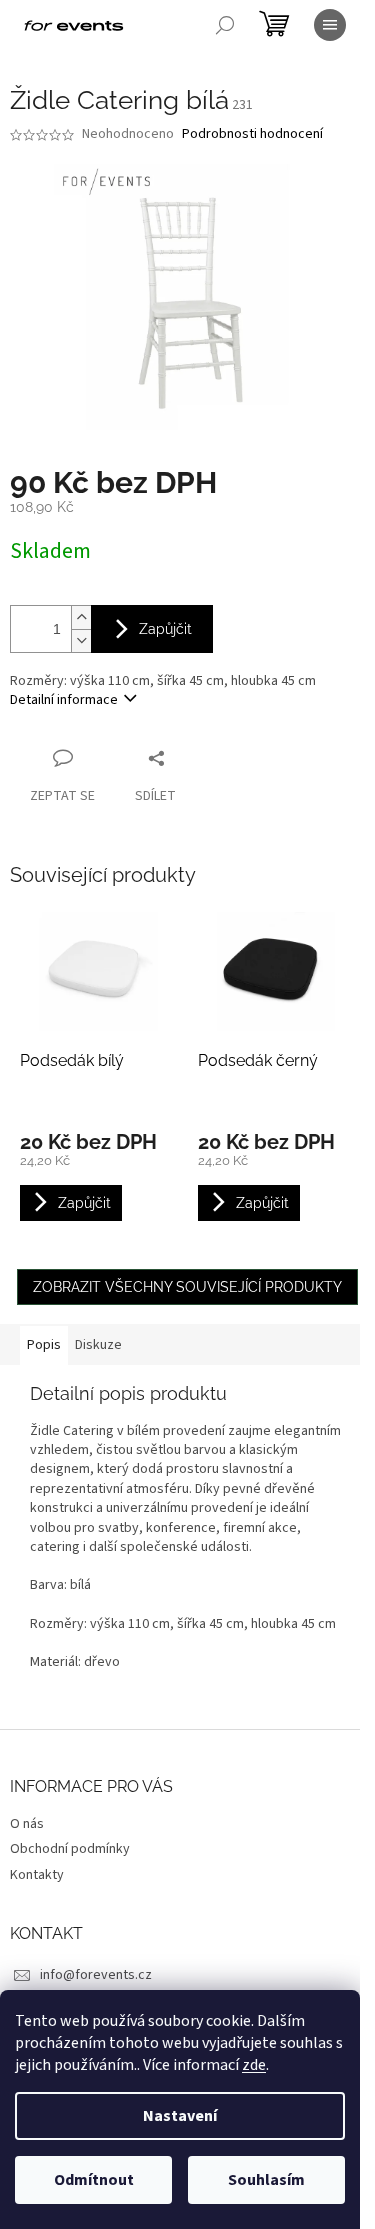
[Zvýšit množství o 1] (81, 617)
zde (254, 2065)
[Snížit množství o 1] (81, 640)
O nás (27, 1824)
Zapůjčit (165, 629)
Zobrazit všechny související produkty (187, 1287)
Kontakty (37, 1875)
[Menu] (330, 25)
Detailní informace (64, 700)
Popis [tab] (44, 1345)
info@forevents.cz (96, 1975)
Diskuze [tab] (98, 1345)
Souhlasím (266, 2180)
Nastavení (180, 2116)
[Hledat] (225, 25)
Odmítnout (94, 2180)
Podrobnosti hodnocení (252, 134)
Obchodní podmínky (70, 1849)
